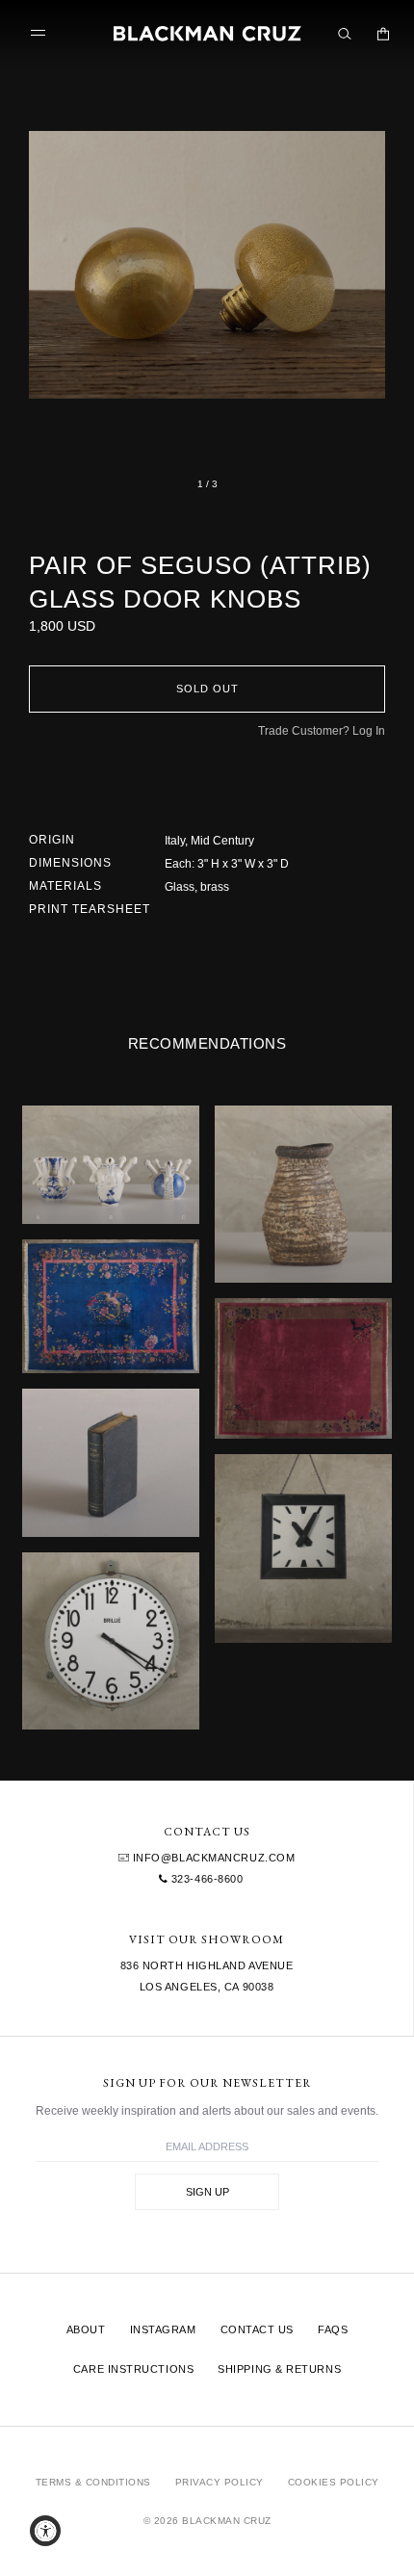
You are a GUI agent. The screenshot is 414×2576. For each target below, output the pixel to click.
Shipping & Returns (279, 2369)
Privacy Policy (220, 2482)
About (86, 2329)
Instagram (163, 2329)
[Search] (345, 34)
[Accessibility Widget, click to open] (45, 2531)
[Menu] (42, 33)
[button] (207, 265)
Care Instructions (133, 2369)
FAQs (333, 2329)
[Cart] (383, 34)
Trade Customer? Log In (322, 731)
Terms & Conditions (93, 2482)
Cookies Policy (334, 2482)
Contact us (258, 2329)
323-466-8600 (205, 1879)
